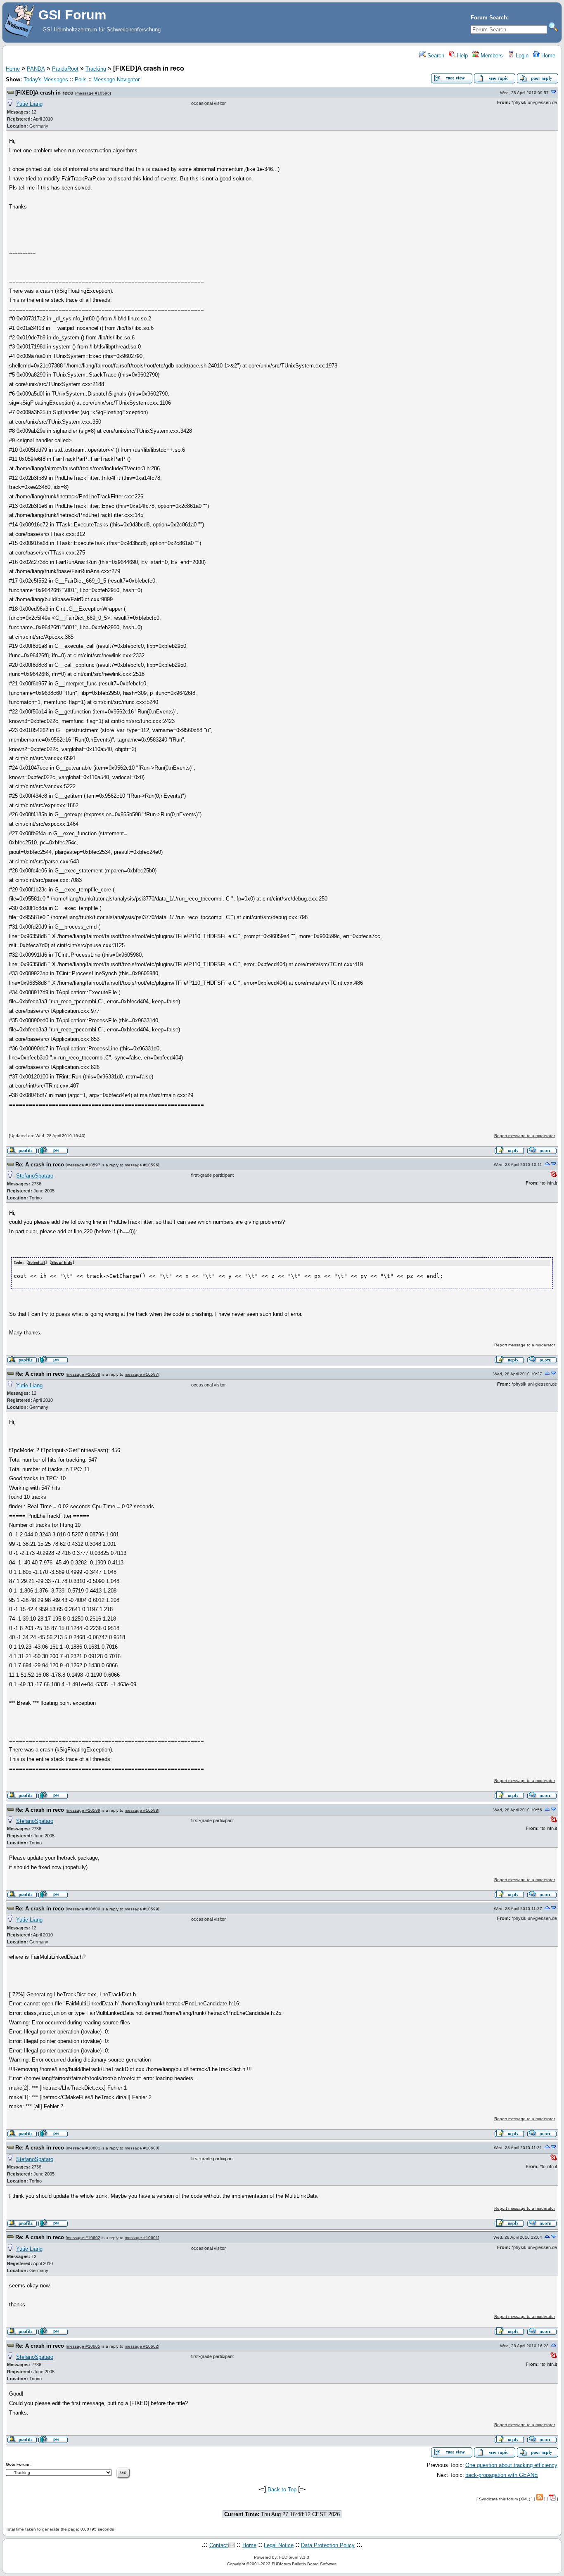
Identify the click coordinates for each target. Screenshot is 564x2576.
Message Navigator (116, 79)
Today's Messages (46, 79)
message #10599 (84, 1810)
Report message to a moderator (525, 1136)
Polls (81, 79)
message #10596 (93, 93)
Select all (37, 1263)
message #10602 (84, 2238)
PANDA (36, 69)
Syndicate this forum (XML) (505, 2499)
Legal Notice (279, 2545)
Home (547, 56)
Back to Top (282, 2490)
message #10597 (84, 1165)
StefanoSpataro (35, 1176)
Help (462, 56)
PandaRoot (65, 69)
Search (435, 56)
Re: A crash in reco (40, 1165)
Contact (219, 2545)
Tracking (96, 69)
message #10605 (84, 2346)
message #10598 (84, 1374)
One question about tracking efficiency (511, 2465)
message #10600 (84, 1909)
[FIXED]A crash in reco (44, 93)
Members (491, 56)
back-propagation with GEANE (502, 2475)
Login (521, 56)
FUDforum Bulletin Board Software (304, 2564)
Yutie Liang (29, 104)
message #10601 (84, 2148)
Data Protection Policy (328, 2545)
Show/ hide (62, 1263)
